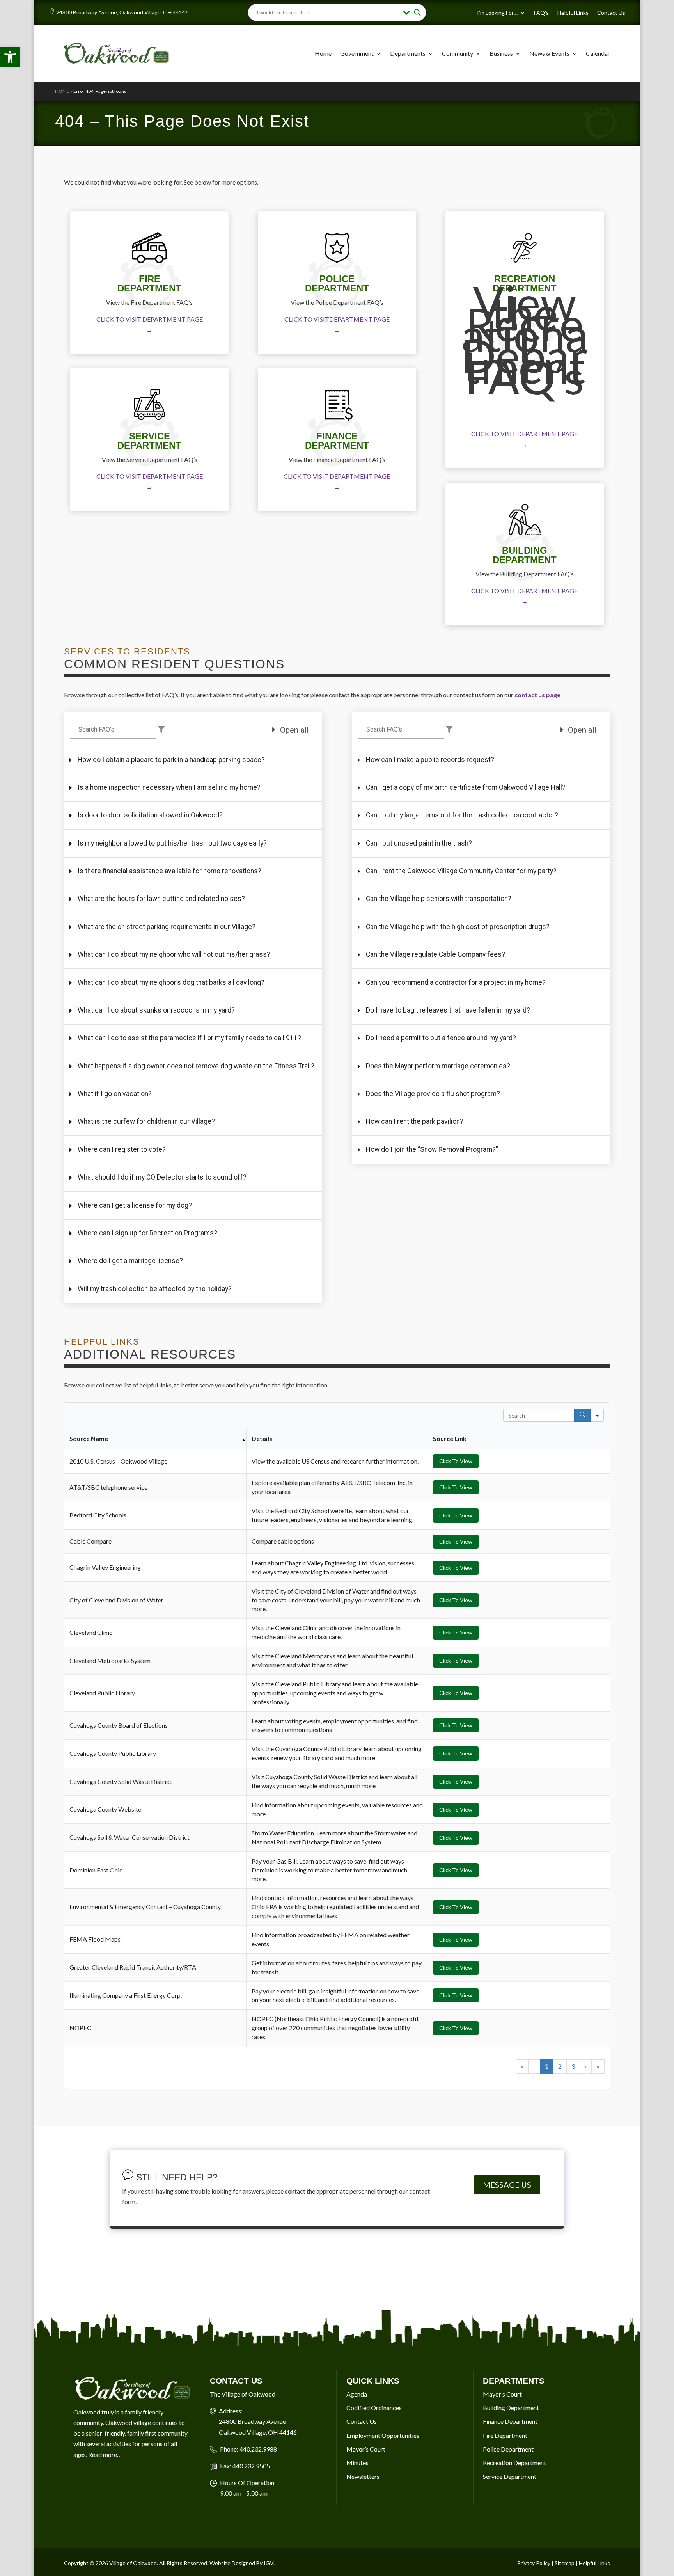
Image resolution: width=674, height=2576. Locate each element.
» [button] (598, 2066)
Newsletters (363, 2476)
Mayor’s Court (366, 2449)
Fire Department (505, 2435)
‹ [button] (534, 2066)
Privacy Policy (534, 2563)
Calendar (598, 53)
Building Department (511, 2408)
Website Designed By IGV (241, 2563)
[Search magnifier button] (417, 12)
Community (458, 53)
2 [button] (560, 2066)
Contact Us (611, 13)
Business (501, 53)
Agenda (357, 2394)
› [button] (586, 2066)
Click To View (456, 1461)
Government (357, 53)
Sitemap (565, 2563)
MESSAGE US (507, 2185)
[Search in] (597, 1415)
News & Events (549, 53)
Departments (408, 53)
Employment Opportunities (383, 2435)
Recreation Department (514, 2463)
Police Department (508, 2449)
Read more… (105, 2454)
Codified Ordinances (374, 2408)
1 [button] (547, 2066)
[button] (10, 57)
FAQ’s (541, 13)
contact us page (537, 695)
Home (323, 53)
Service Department (510, 2476)
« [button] (522, 2066)
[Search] (582, 1415)
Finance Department (510, 2421)
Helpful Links (573, 13)
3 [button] (573, 2066)
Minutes (357, 2463)
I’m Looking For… (497, 13)
